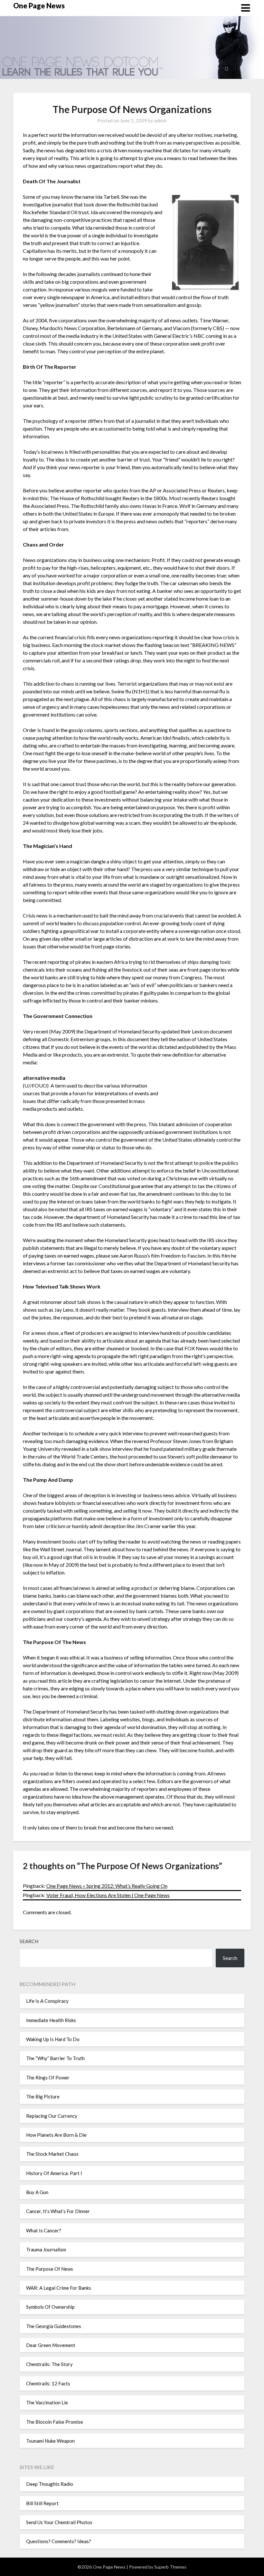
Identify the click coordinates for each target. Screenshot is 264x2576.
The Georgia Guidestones (54, 2326)
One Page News (39, 6)
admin (160, 120)
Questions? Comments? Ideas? (59, 2541)
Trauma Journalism (46, 2249)
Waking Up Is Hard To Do (53, 2039)
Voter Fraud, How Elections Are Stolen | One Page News (108, 1895)
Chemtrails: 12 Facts (48, 2383)
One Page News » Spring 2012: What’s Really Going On (107, 1886)
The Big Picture (43, 2096)
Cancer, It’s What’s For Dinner (58, 2211)
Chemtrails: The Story (49, 2364)
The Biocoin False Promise (55, 2422)
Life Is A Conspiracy (47, 2001)
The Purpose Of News (50, 2269)
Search (29, 1941)
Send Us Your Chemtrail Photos (59, 2522)
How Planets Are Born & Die (56, 2135)
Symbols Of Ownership (50, 2307)
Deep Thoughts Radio (50, 2484)
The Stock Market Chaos (52, 2154)
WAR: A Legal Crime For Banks (59, 2288)
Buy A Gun (37, 2192)
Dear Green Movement (51, 2345)
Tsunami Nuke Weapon (50, 2441)
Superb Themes (170, 2567)
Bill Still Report (42, 2503)
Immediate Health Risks (51, 2020)
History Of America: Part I (54, 2173)
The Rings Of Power (48, 2077)
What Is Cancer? (44, 2230)
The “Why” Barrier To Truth (55, 2058)
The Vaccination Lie (47, 2402)
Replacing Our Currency (52, 2116)
